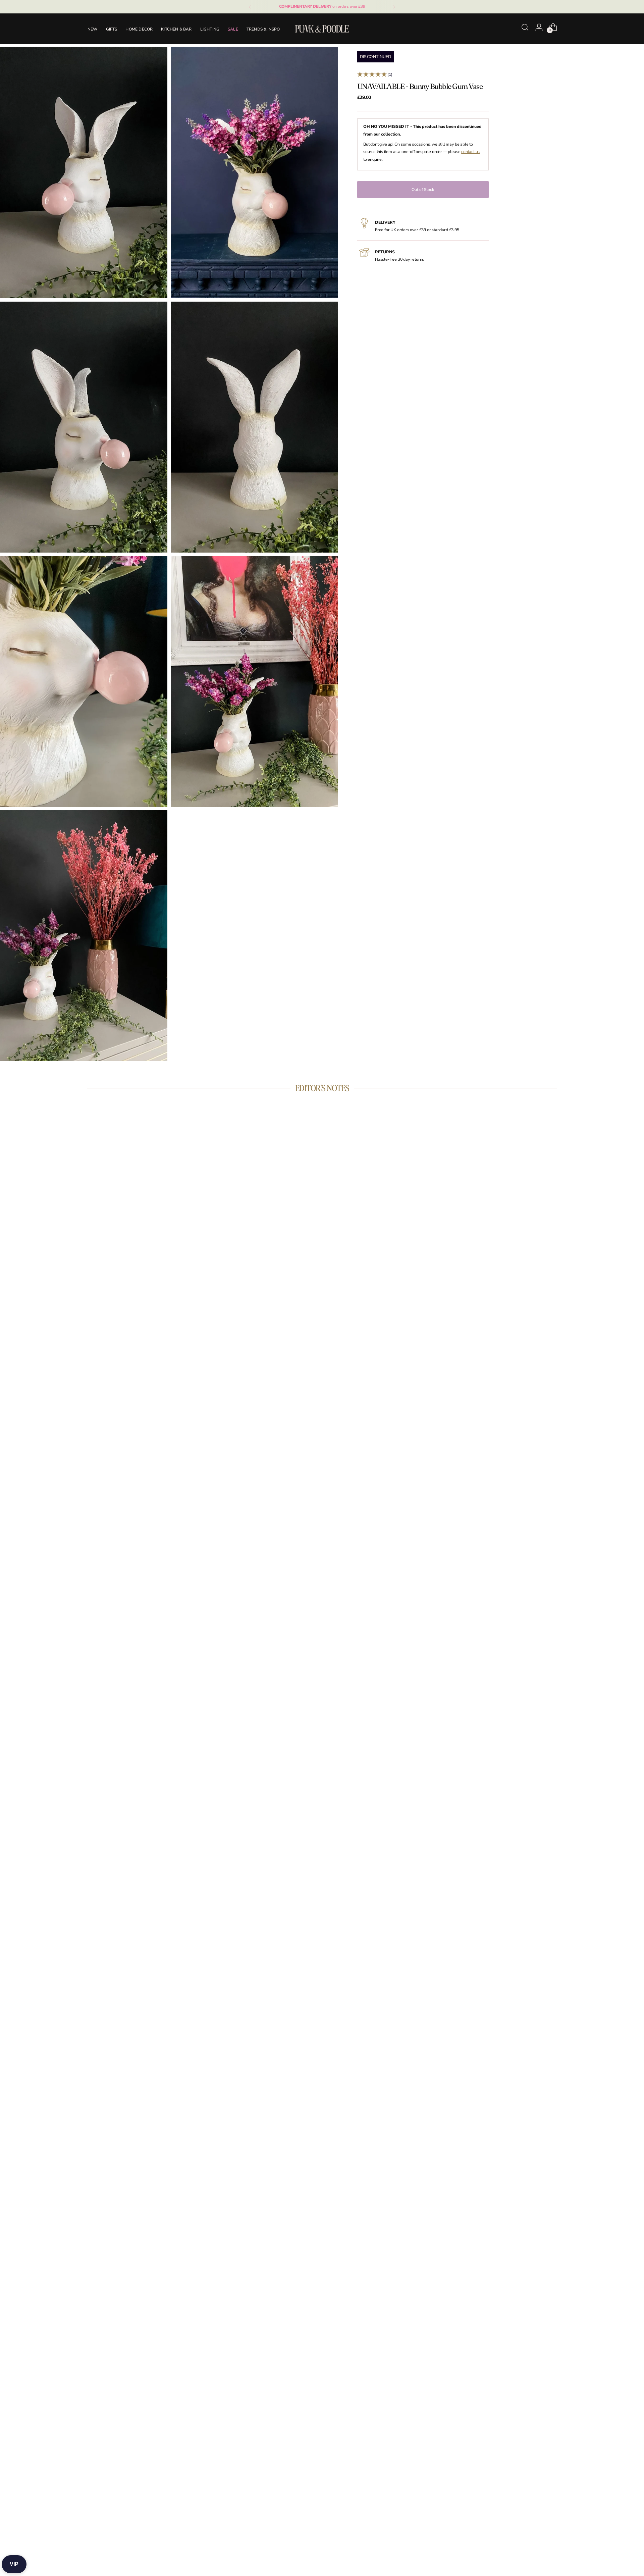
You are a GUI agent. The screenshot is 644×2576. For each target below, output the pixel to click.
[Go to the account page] (539, 27)
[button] (423, 75)
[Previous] (250, 7)
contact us (470, 152)
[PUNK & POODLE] (322, 29)
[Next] (394, 7)
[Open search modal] (525, 27)
